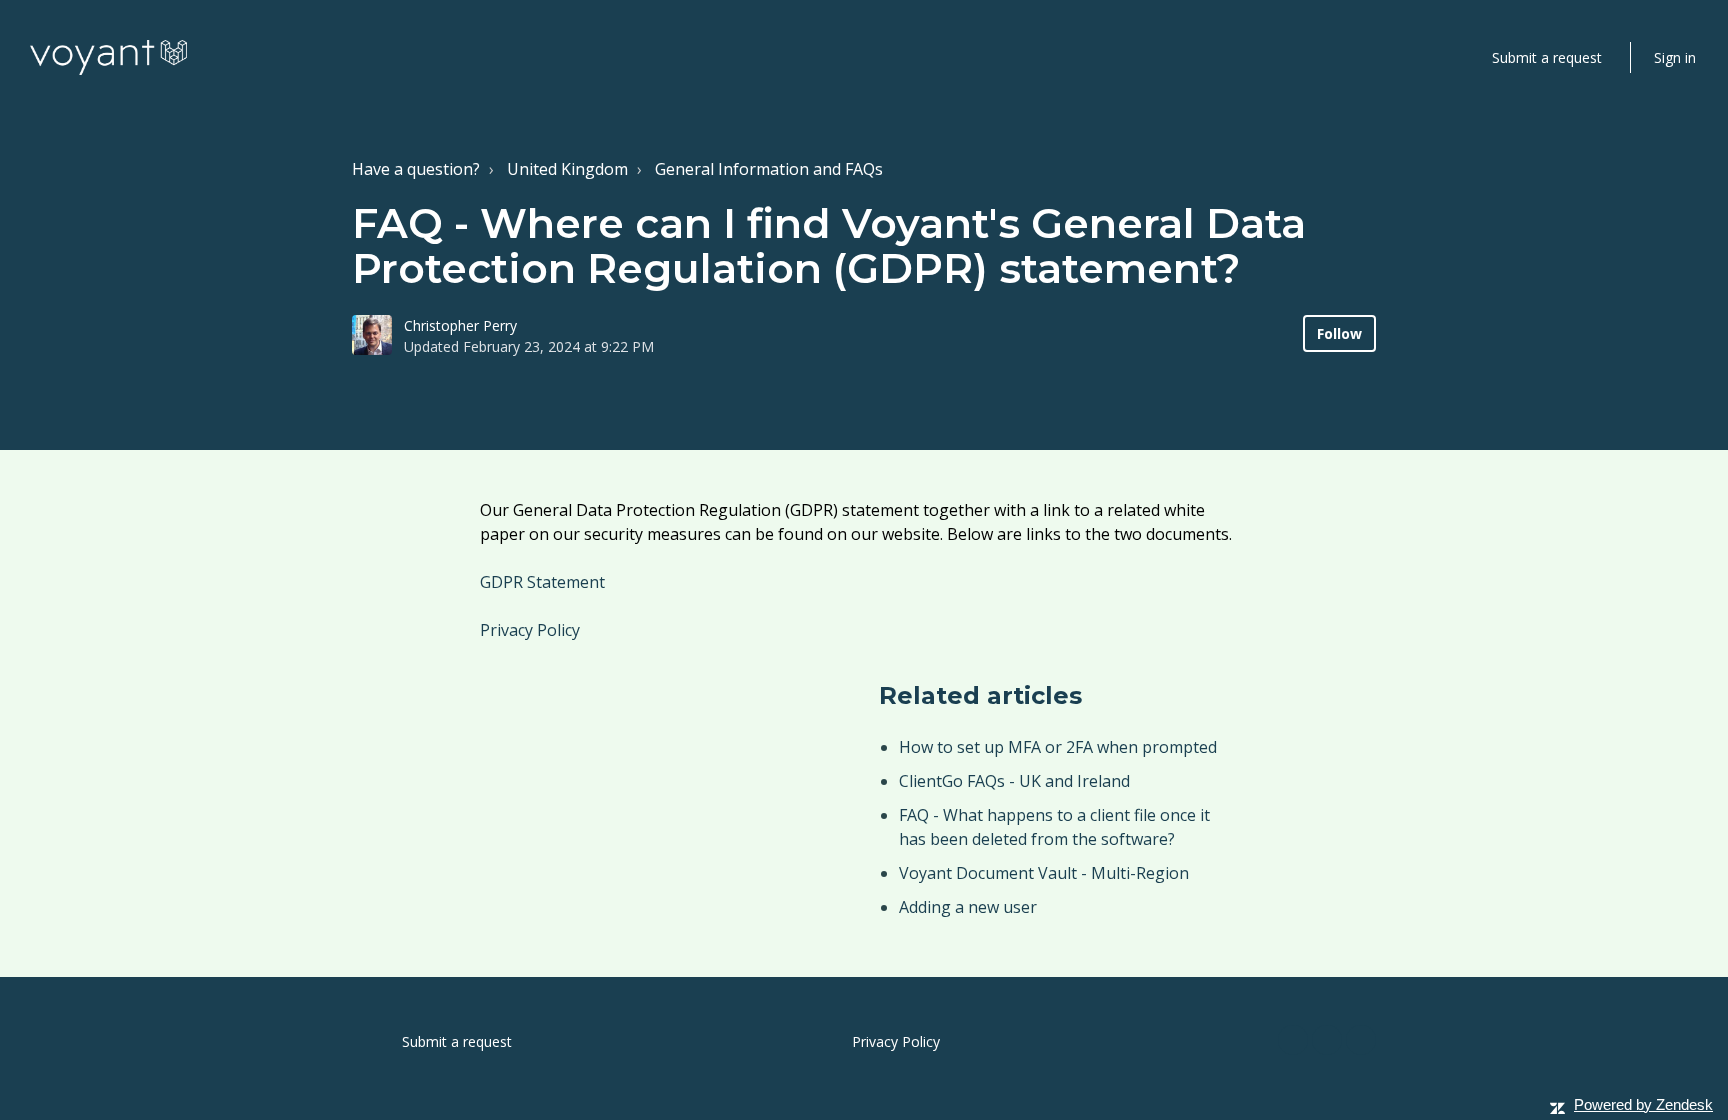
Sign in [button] (1675, 57)
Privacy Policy (530, 630)
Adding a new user (968, 907)
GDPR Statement (544, 582)
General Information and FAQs (769, 169)
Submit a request (1547, 57)
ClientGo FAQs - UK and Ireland (1014, 781)
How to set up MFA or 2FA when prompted (1058, 747)
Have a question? (416, 169)
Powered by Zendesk (1643, 1104)
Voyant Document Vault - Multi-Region (1044, 873)
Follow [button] (1339, 333)
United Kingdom (567, 169)
